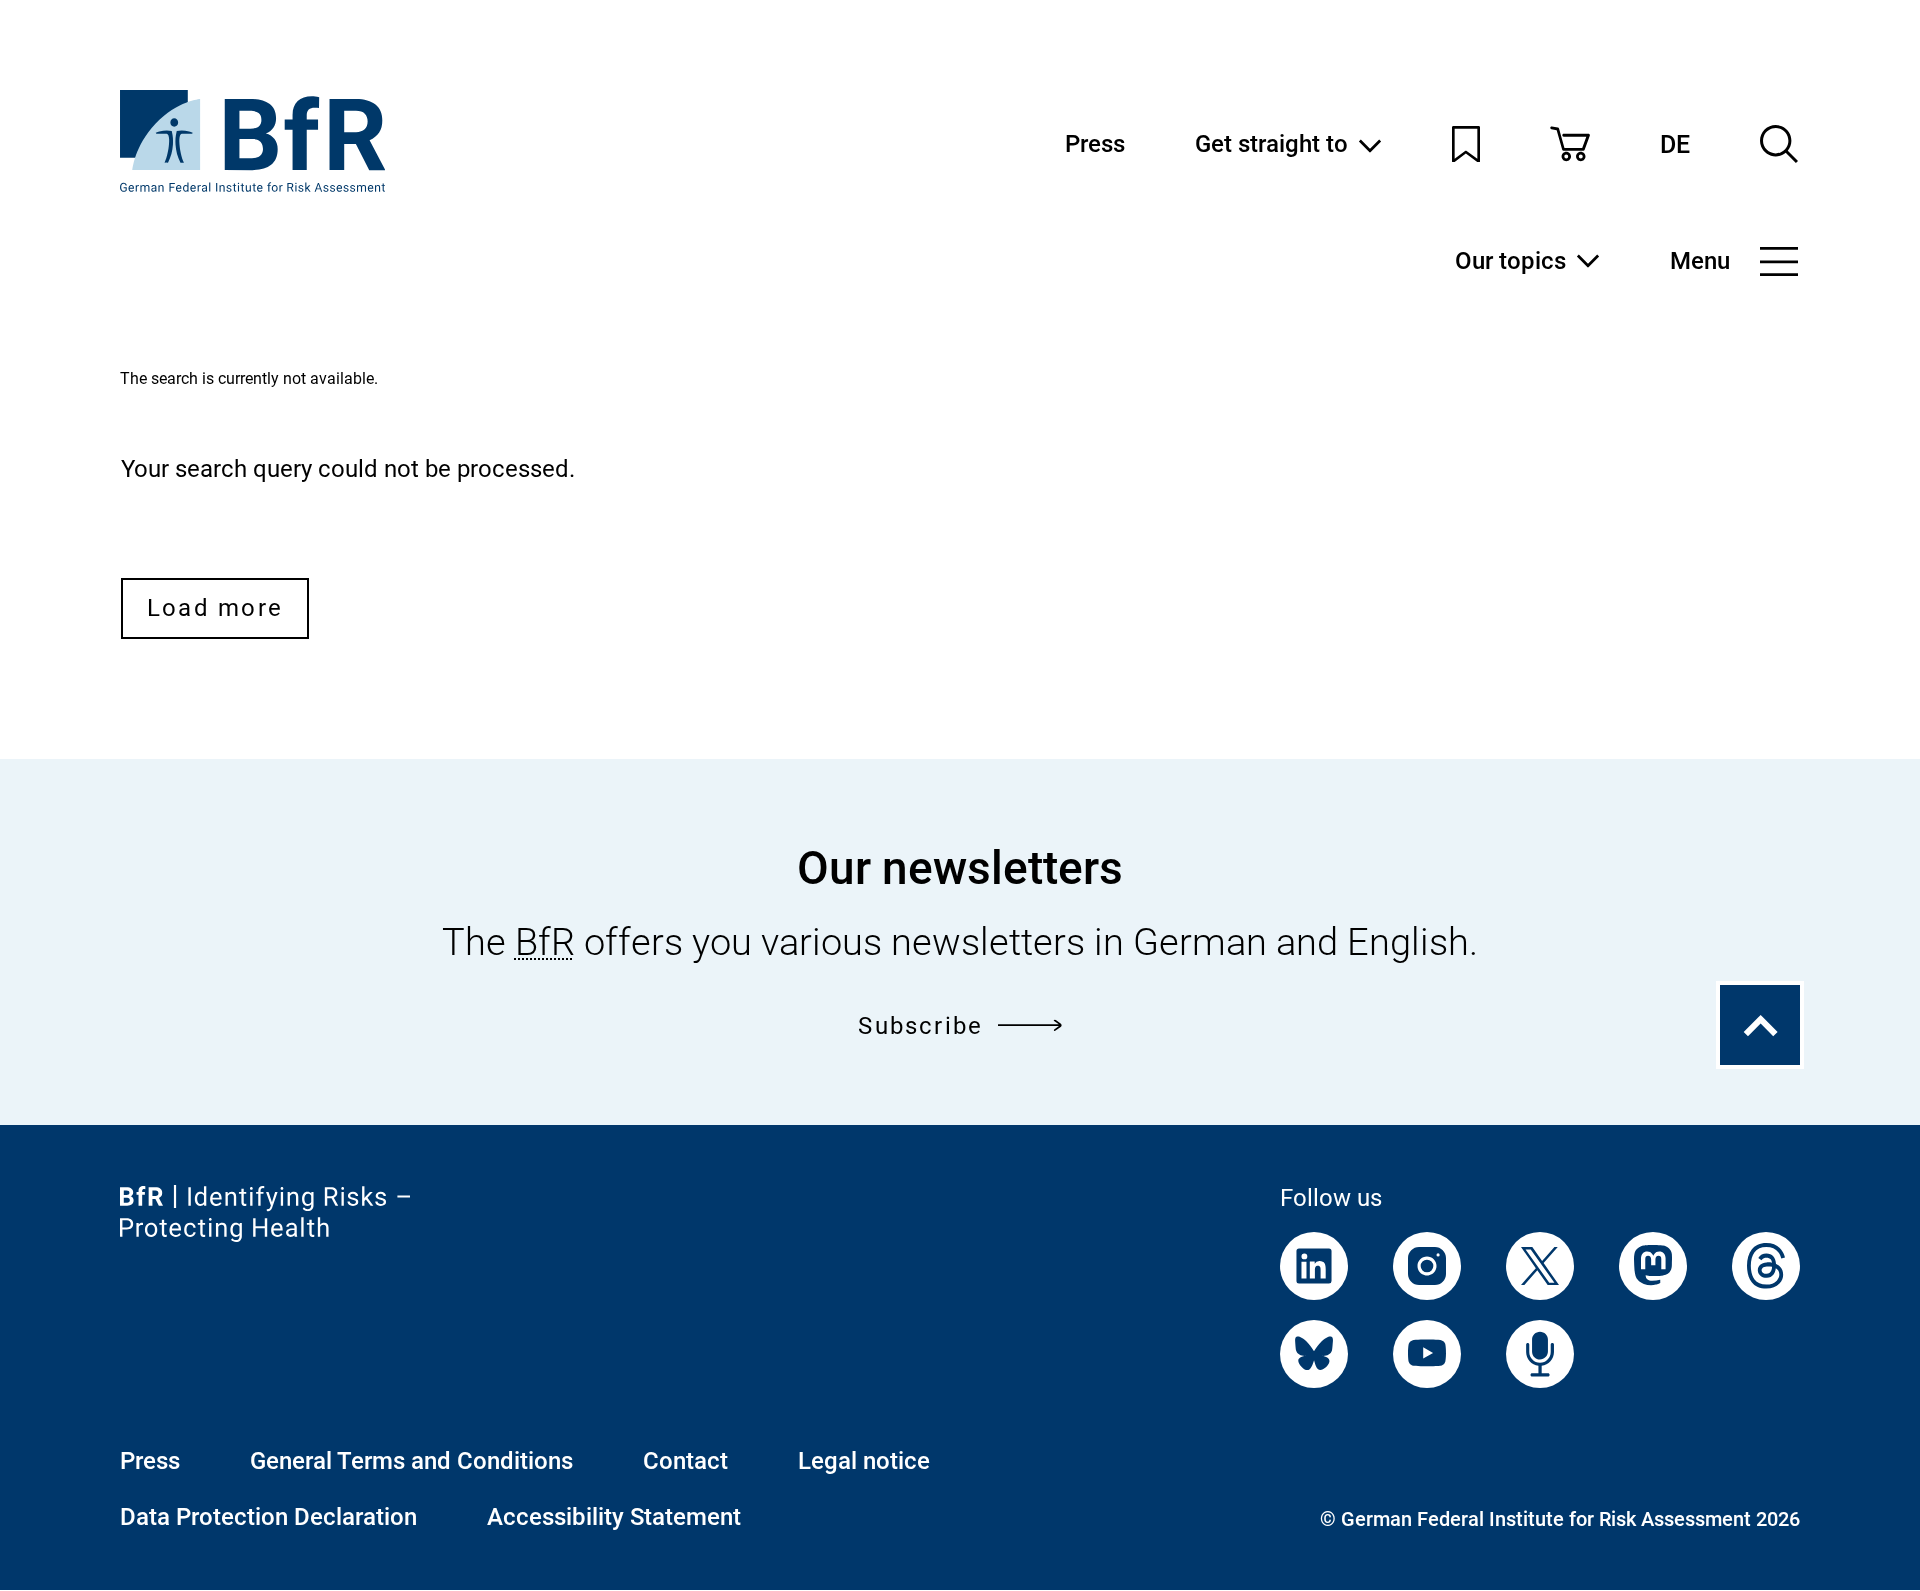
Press (1095, 144)
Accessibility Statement (614, 1517)
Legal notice (864, 1461)
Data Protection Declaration (268, 1517)
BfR (545, 942)
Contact (685, 1461)
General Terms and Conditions (411, 1461)
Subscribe (920, 1026)
